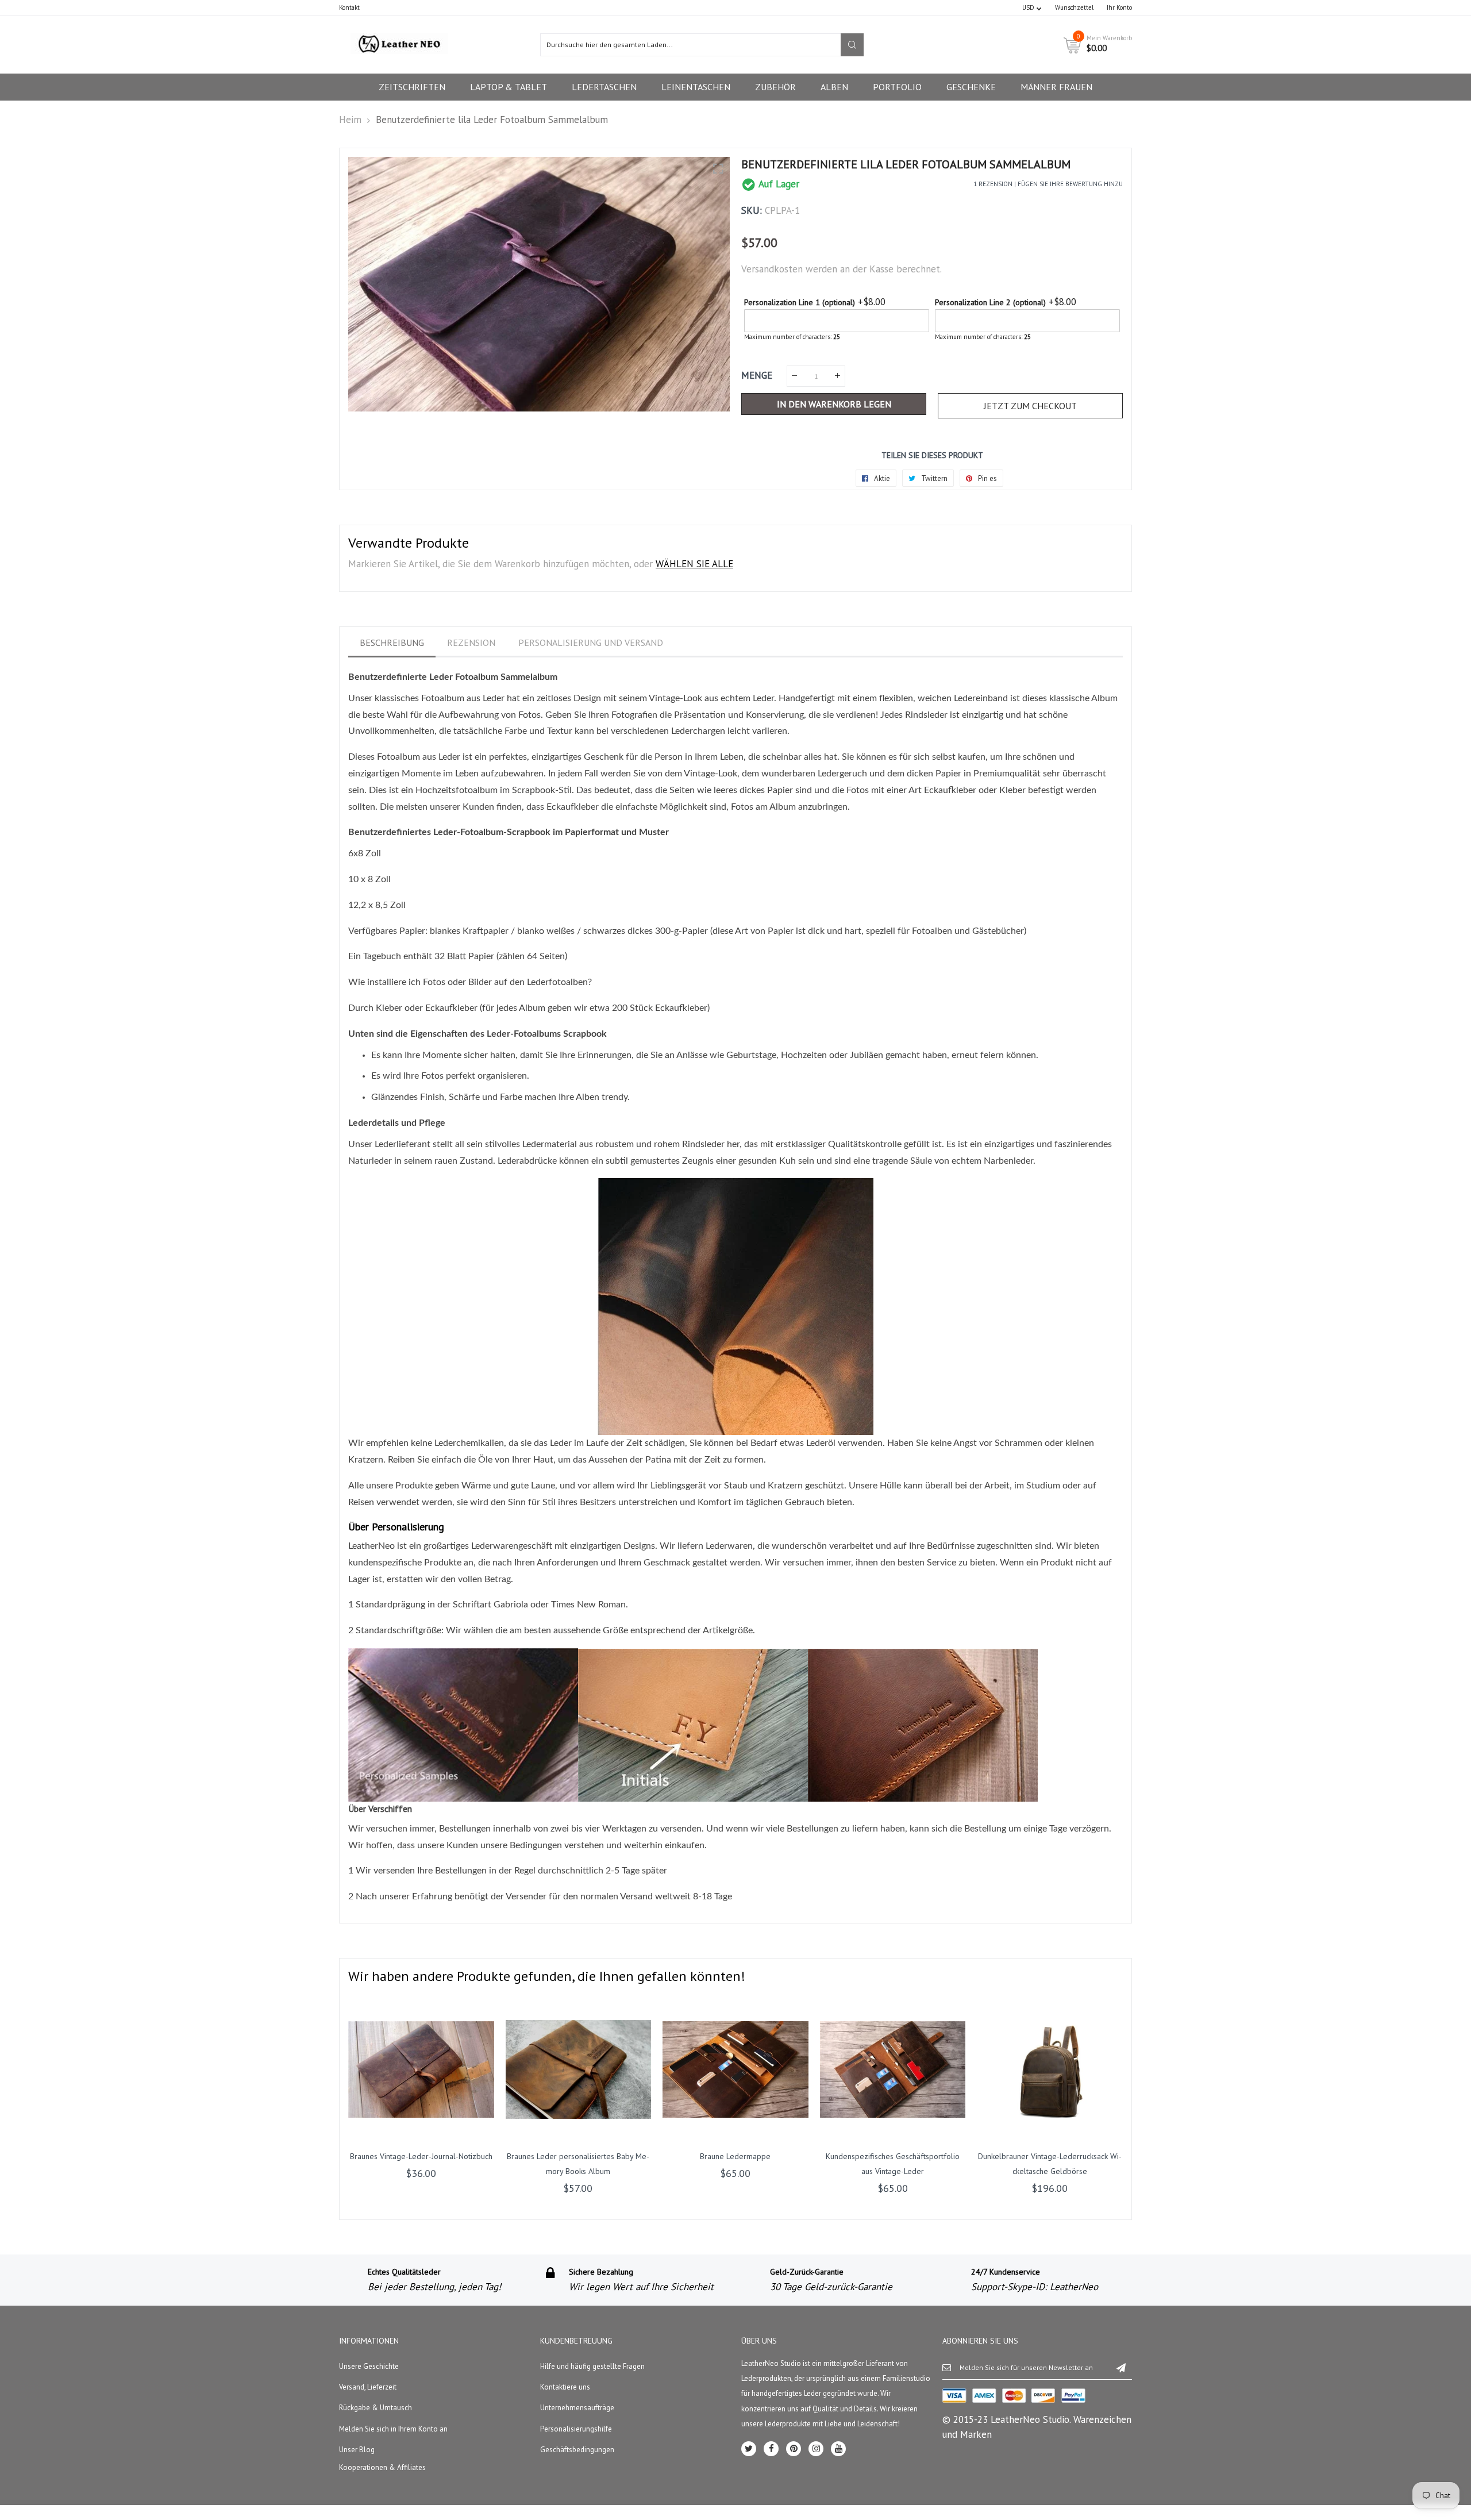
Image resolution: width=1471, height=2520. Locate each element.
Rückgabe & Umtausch (376, 2408)
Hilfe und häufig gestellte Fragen (592, 2366)
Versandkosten (772, 269)
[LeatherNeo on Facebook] (771, 2449)
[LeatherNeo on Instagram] (816, 2449)
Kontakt (349, 7)
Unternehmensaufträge (577, 2408)
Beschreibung (392, 642)
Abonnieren (1121, 2367)
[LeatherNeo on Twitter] (749, 2449)
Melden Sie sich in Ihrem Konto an (393, 2429)
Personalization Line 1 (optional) (800, 302)
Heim (350, 120)
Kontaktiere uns (565, 2387)
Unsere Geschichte (369, 2366)
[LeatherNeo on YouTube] (838, 2449)
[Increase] (837, 376)
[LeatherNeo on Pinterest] (794, 2449)
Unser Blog (357, 2450)
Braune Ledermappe (735, 2156)
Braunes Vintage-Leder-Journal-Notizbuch (421, 2156)
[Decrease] (794, 376)
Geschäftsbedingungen (577, 2450)
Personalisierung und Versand (591, 642)
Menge (757, 375)
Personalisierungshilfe (576, 2429)
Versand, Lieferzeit (368, 2387)
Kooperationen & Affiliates (382, 2467)
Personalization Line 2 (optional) (990, 302)
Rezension (471, 642)
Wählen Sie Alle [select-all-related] (694, 564)
